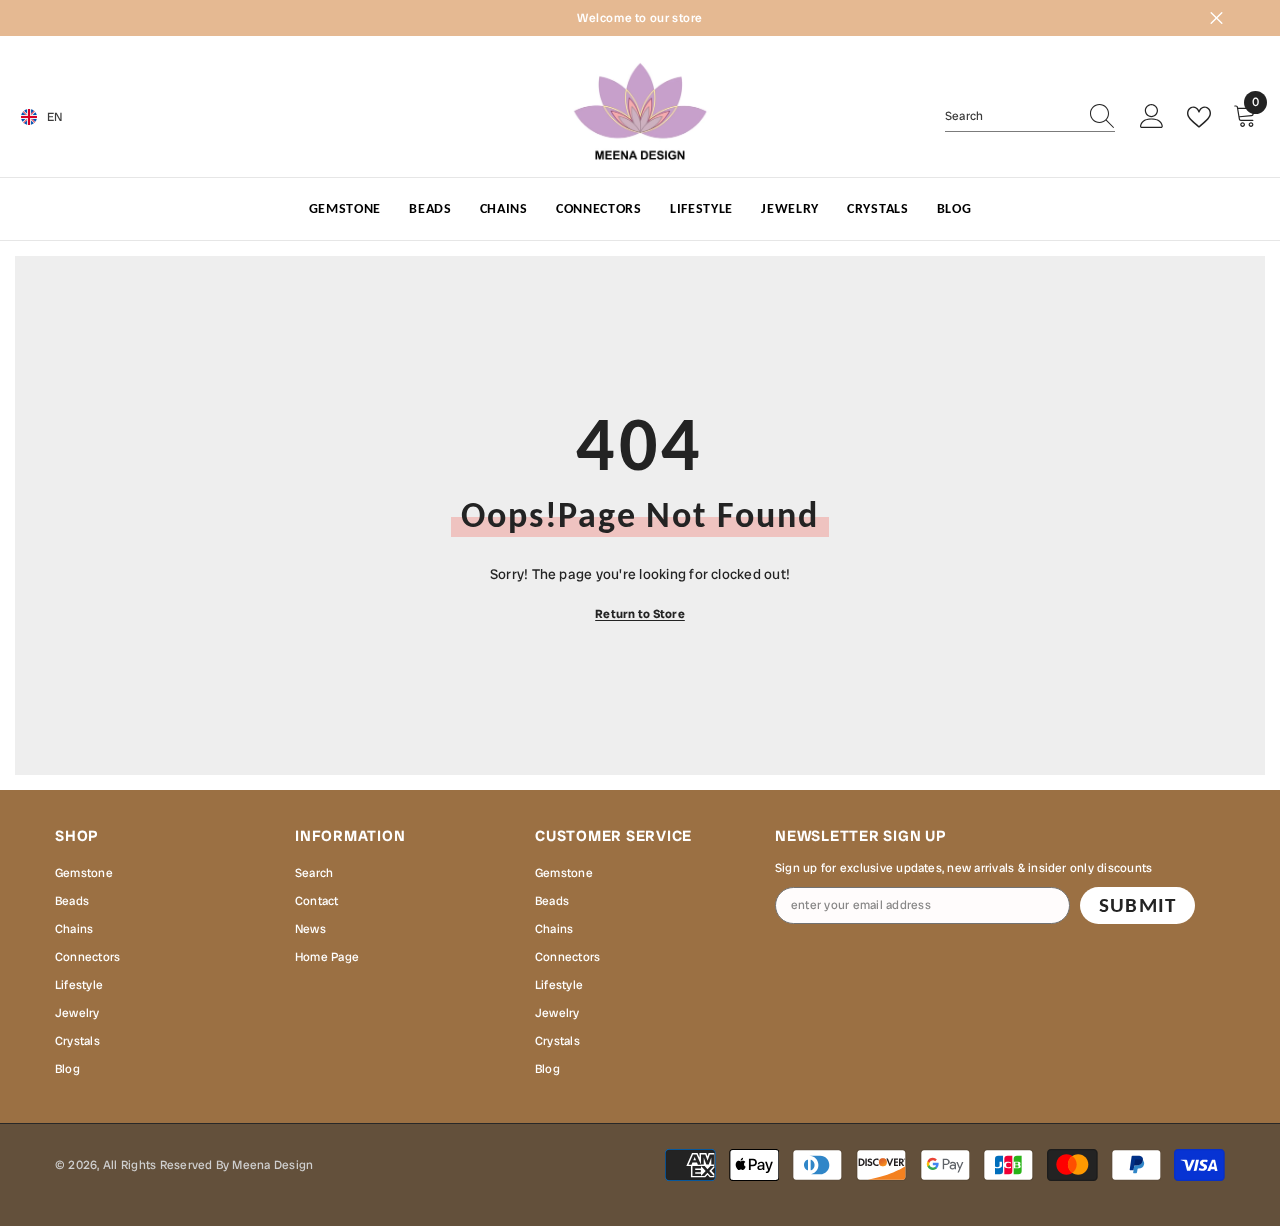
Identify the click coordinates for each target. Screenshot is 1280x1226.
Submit (1137, 905)
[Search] (1030, 116)
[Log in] (1152, 117)
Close (1216, 18)
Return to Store (640, 614)
